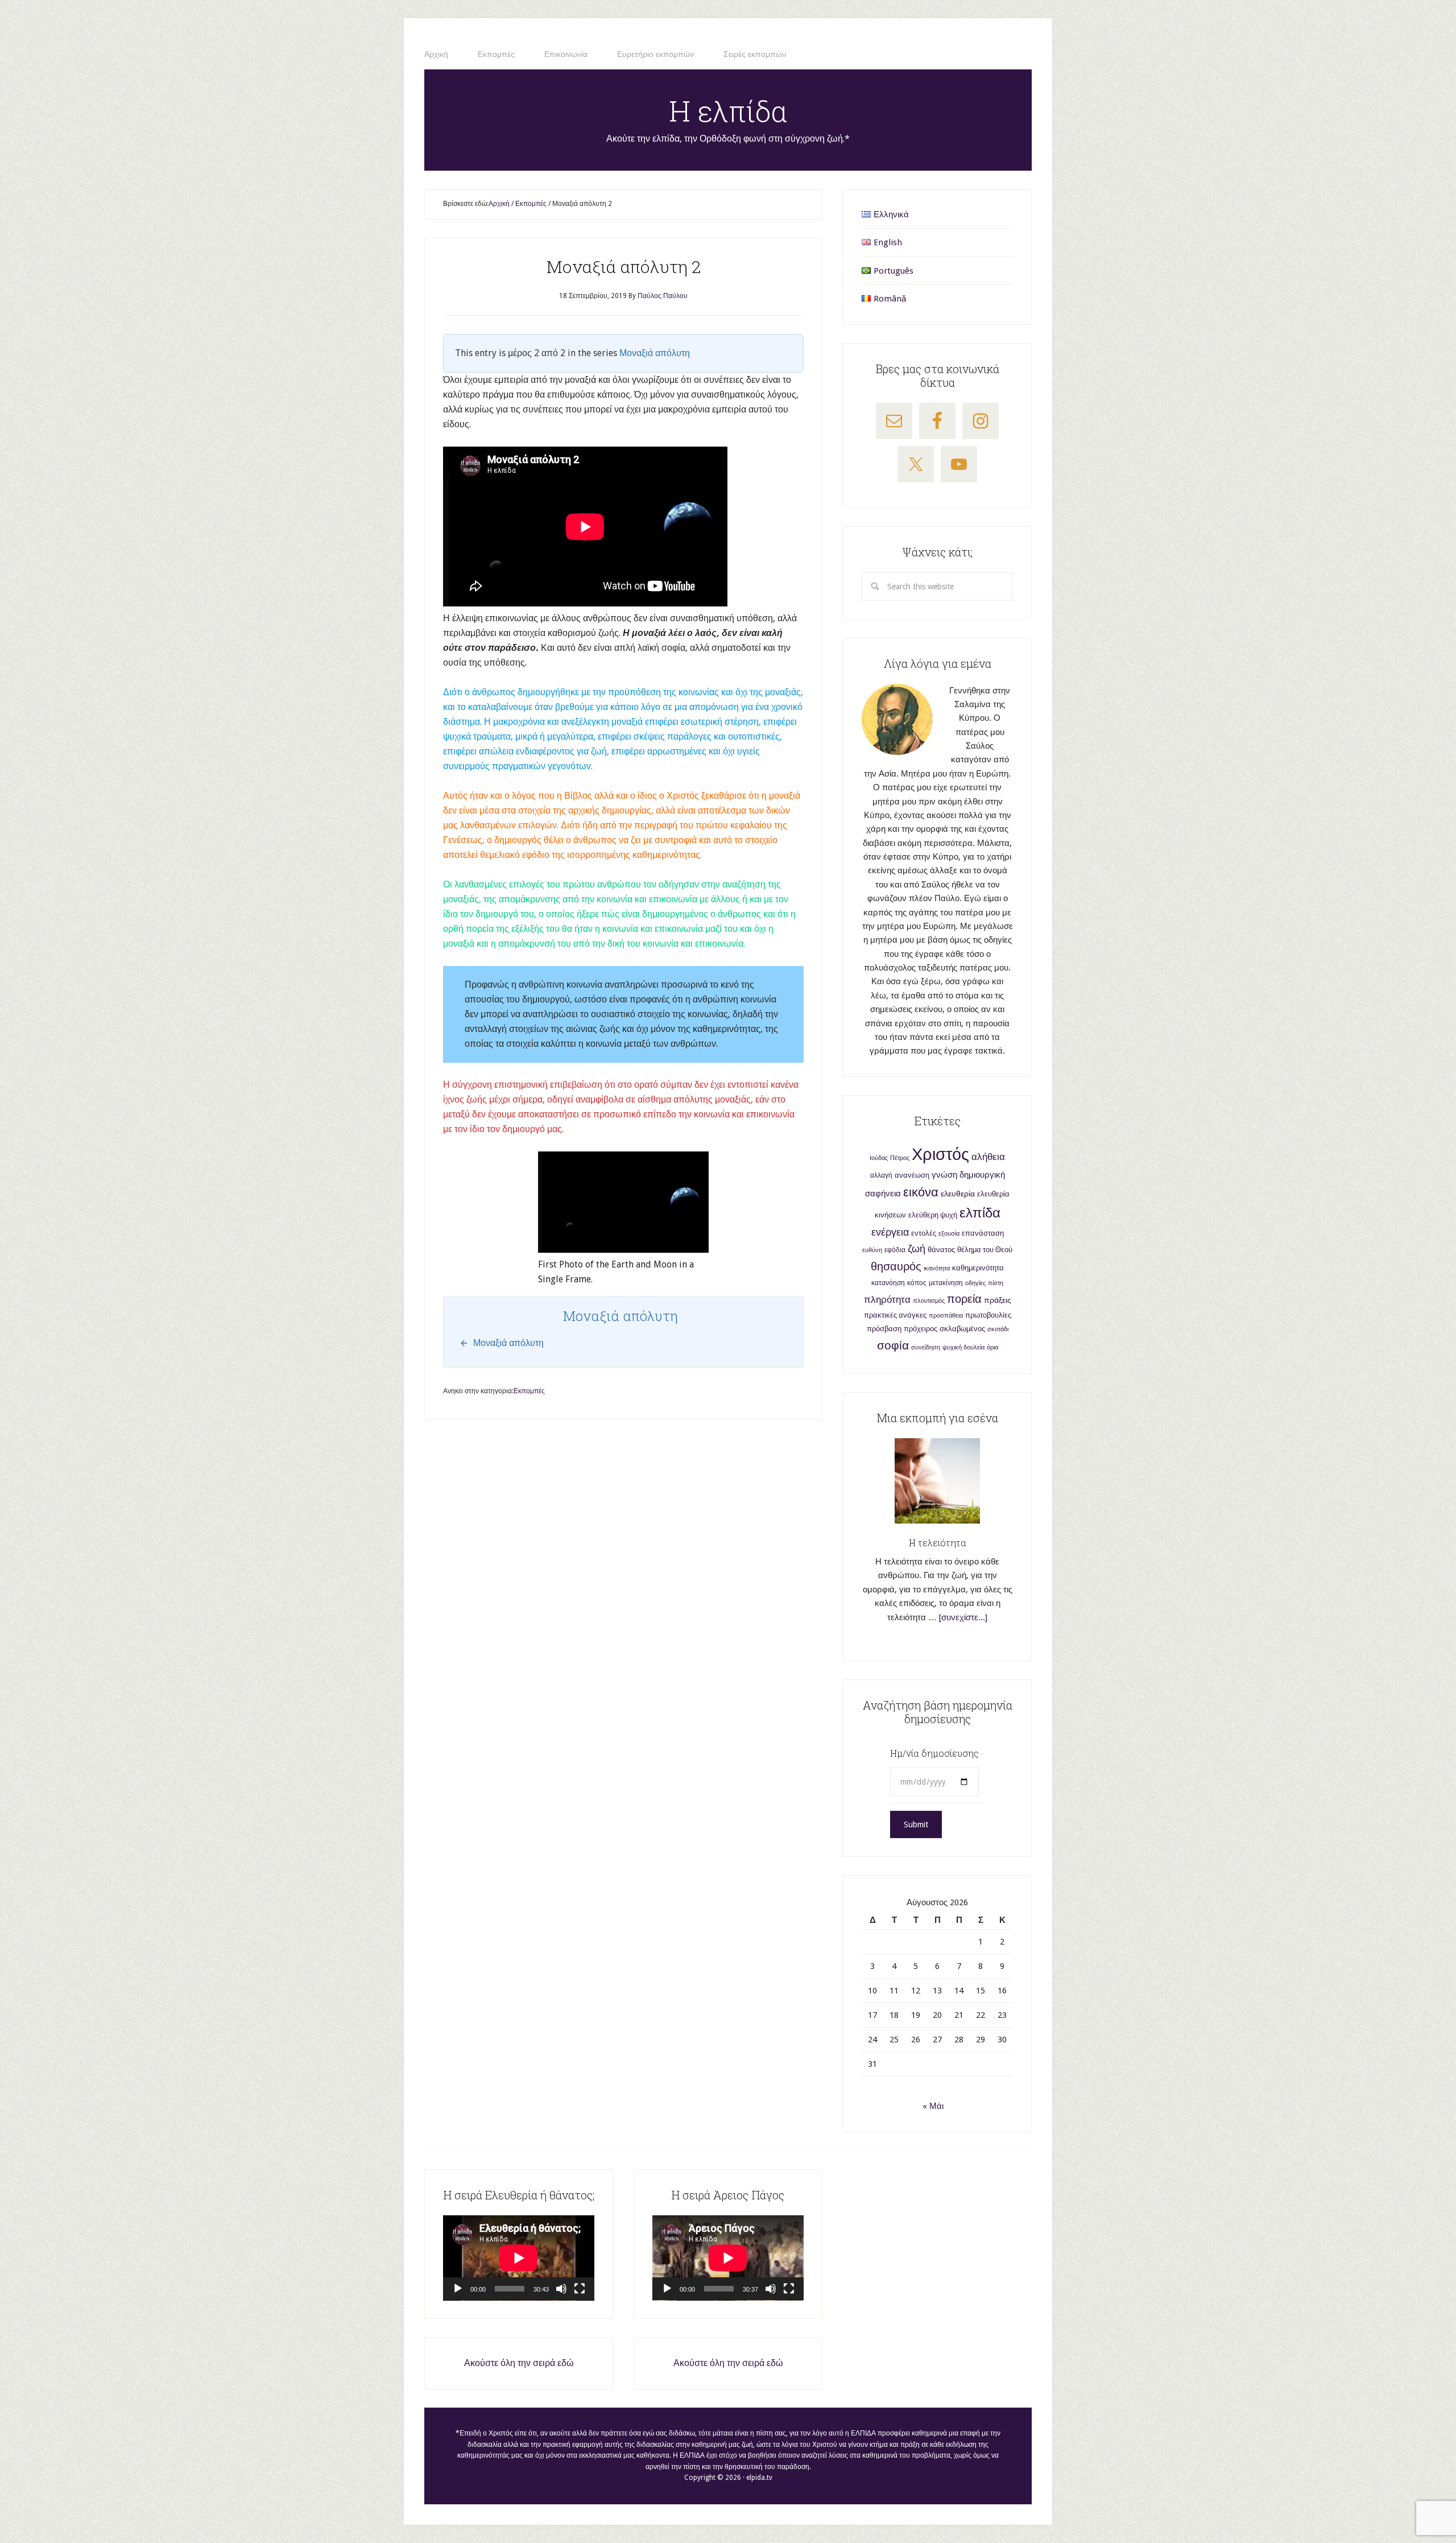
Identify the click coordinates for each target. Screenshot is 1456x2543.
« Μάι (933, 2106)
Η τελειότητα (938, 1543)
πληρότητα (887, 1300)
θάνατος (941, 1250)
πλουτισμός (929, 1301)
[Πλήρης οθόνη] (580, 2289)
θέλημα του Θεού (985, 1250)
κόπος (917, 1283)
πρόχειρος (921, 1329)
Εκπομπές (529, 1391)
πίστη (996, 1283)
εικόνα (921, 1192)
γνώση (944, 1175)
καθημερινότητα (978, 1268)
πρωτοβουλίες (988, 1315)
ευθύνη (872, 1250)
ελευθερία (958, 1194)
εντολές (924, 1233)
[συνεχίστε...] (963, 1617)
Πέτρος (900, 1158)
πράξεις (998, 1300)
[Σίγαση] (561, 2289)
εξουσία (949, 1234)
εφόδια (895, 1250)
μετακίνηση (946, 1283)
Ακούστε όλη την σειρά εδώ (519, 2363)
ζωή (917, 1248)
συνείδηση (926, 1347)
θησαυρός (896, 1266)
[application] (519, 2258)
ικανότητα (937, 1268)
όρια (992, 1347)
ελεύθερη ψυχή (933, 1215)
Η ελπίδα (728, 111)
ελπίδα (980, 1213)
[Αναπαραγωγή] (458, 2289)
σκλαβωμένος (962, 1329)
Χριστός (940, 1154)
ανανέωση (912, 1175)
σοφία (893, 1345)
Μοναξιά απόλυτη (655, 353)
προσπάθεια (946, 1316)
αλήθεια (988, 1157)
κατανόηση (888, 1283)
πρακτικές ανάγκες (895, 1315)
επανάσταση (983, 1233)
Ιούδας (879, 1158)
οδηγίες (975, 1283)
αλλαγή (881, 1175)
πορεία (964, 1299)
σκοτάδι (998, 1329)
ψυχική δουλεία (963, 1347)
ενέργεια (890, 1232)
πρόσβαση (884, 1329)
